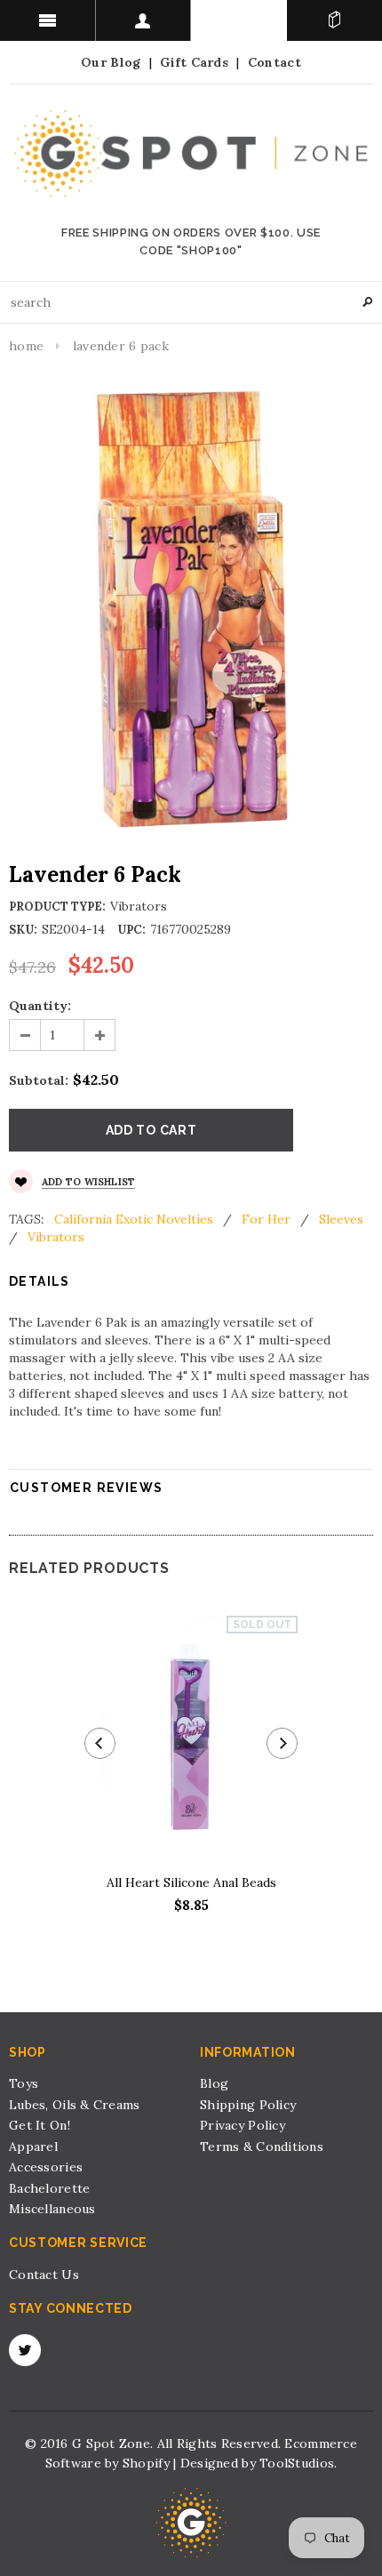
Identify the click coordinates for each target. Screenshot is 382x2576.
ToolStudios (297, 2463)
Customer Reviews (86, 1488)
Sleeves (341, 1219)
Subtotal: (39, 1080)
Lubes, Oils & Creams (75, 2105)
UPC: (131, 930)
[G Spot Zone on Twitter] (25, 2350)
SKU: (23, 930)
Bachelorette (49, 2188)
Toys (24, 2083)
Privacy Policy (243, 2125)
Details (40, 1281)
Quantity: (40, 1006)
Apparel (33, 2147)
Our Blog (111, 62)
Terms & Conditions (262, 2147)
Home (26, 346)
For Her (266, 1219)
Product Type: (57, 907)
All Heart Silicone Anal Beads (191, 1882)
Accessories (46, 2167)
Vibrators (56, 1237)
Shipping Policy (248, 2105)
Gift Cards (194, 62)
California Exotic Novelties (134, 1219)
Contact (275, 62)
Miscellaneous (52, 2209)
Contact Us (44, 2275)
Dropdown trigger (144, 20)
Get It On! (40, 2125)
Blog (214, 2083)
